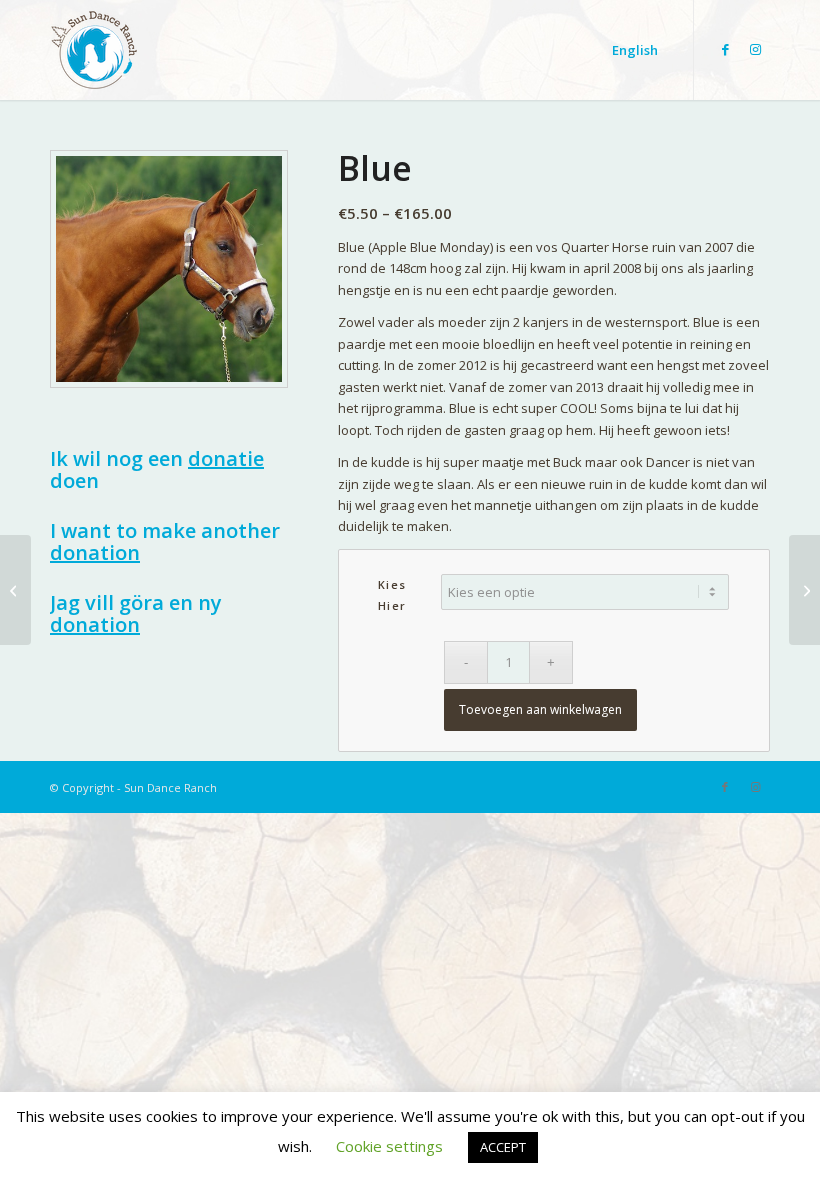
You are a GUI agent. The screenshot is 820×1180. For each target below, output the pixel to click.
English (635, 50)
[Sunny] (15, 590)
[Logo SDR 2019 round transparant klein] (94, 60)
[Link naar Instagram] (755, 49)
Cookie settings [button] (389, 1146)
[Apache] (804, 590)
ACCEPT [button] (503, 1147)
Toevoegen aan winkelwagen (540, 709)
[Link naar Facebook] (725, 49)
